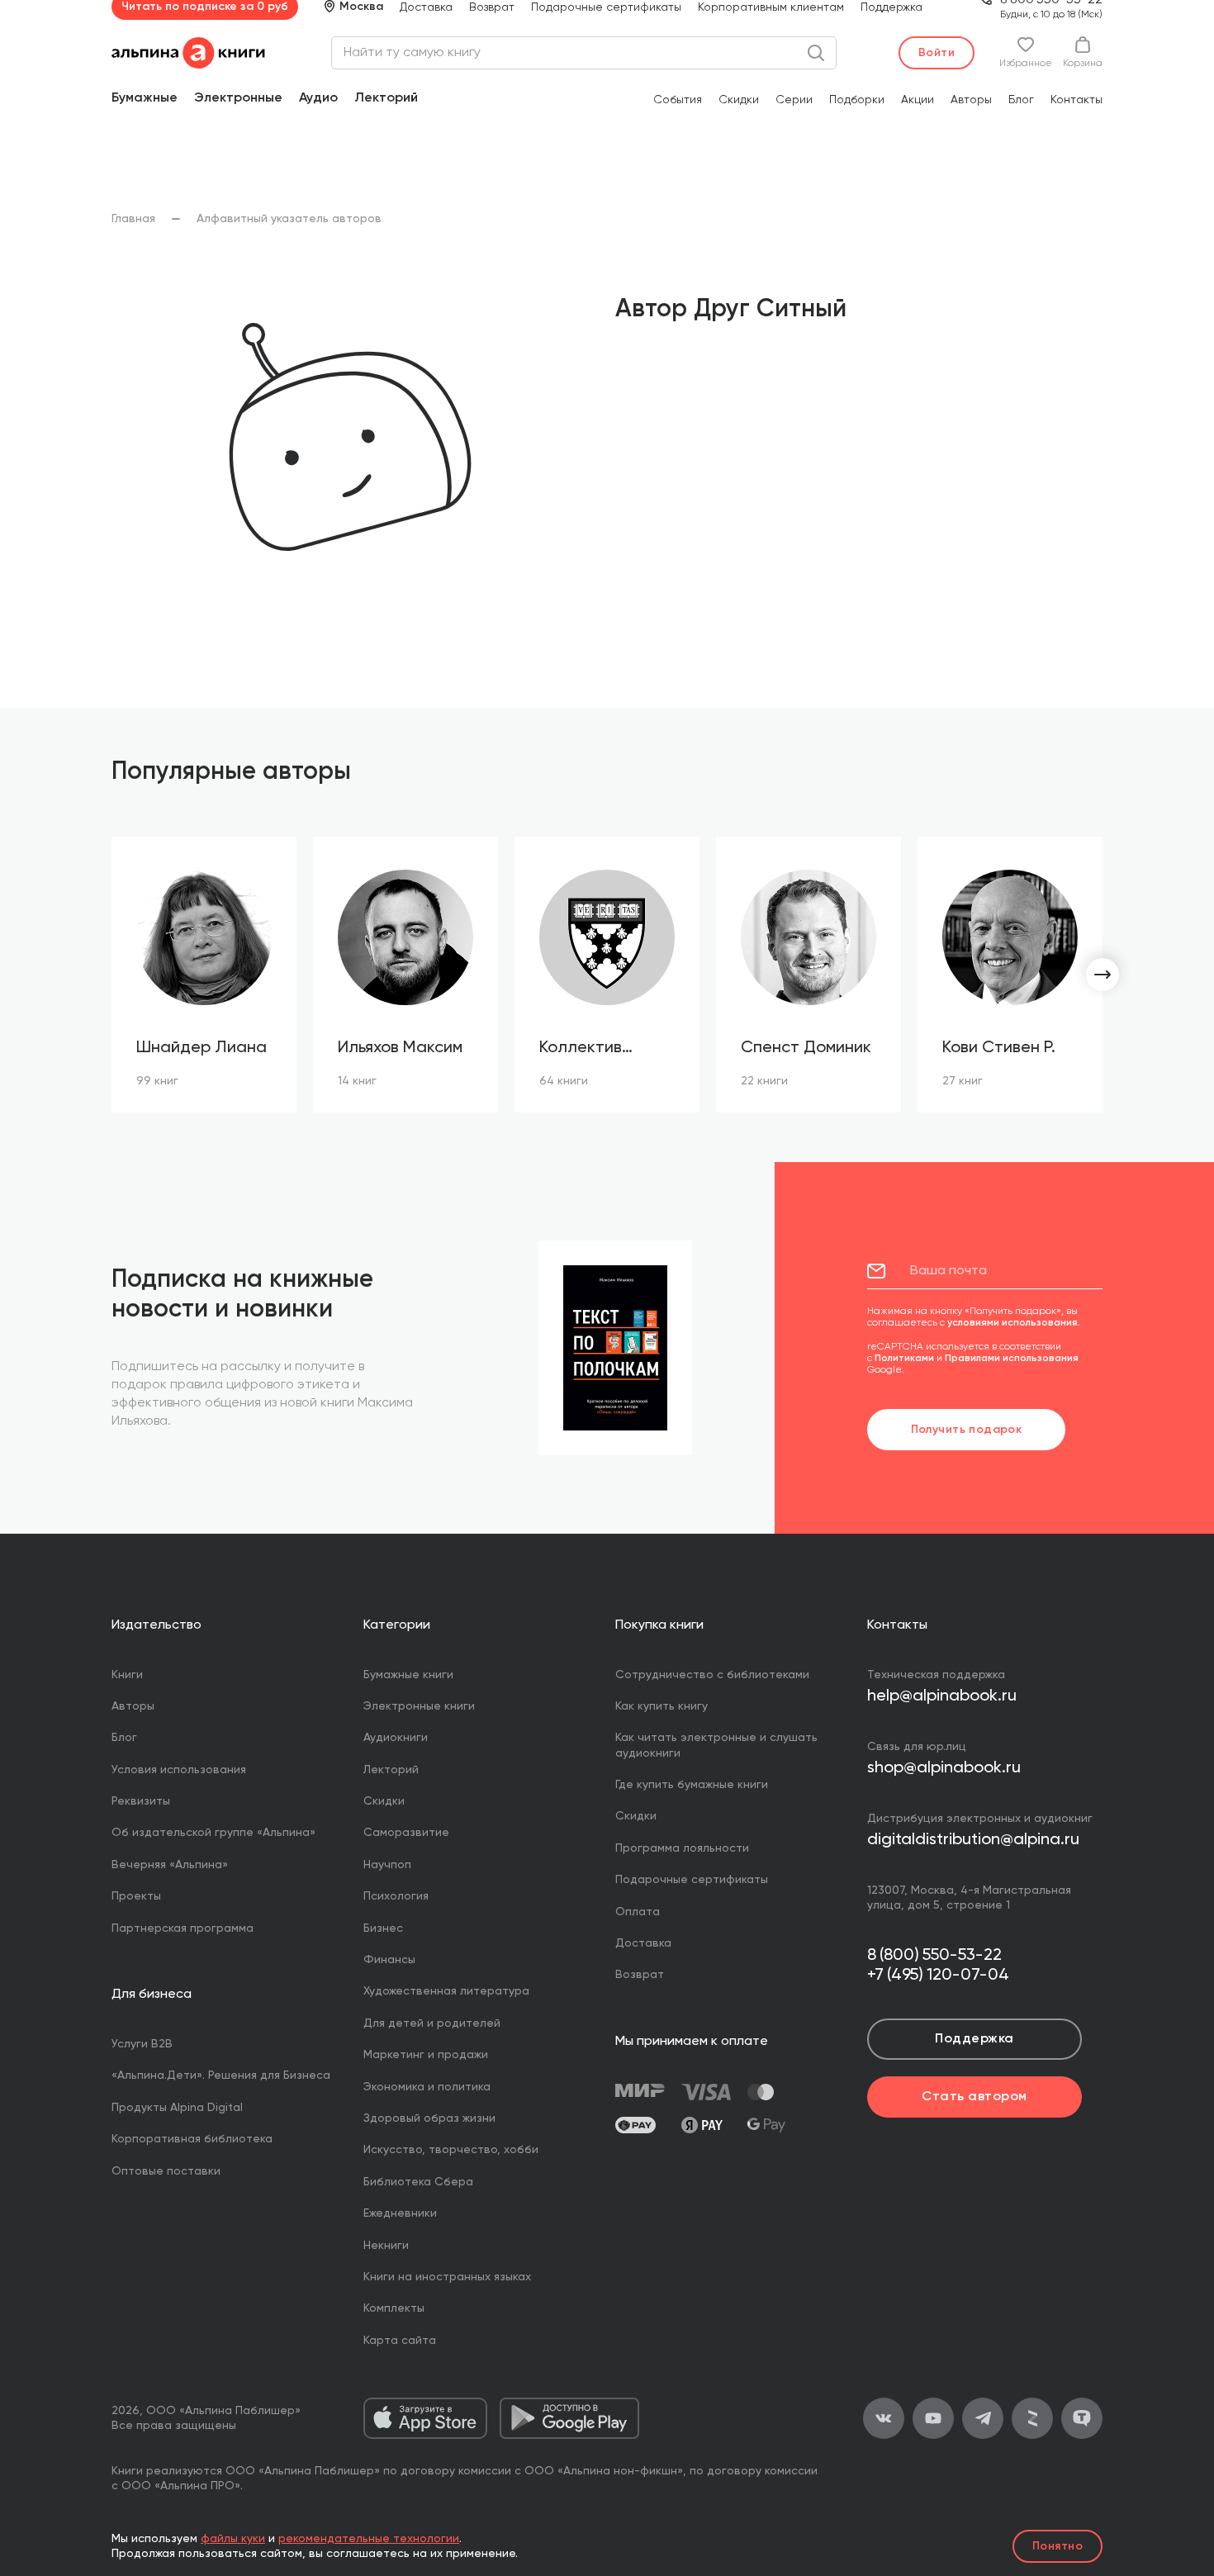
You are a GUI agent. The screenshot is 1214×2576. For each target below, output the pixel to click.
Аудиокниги (396, 1738)
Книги (127, 1675)
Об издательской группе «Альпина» (213, 1833)
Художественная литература (446, 1991)
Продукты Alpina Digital (177, 2108)
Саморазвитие (406, 1833)
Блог (1021, 100)
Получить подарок (967, 1430)
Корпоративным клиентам (771, 7)
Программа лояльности (682, 1848)
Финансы (389, 1960)
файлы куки (233, 2539)
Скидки (739, 100)
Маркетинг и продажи (426, 2055)
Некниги (386, 2246)
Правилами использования (1012, 1359)
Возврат (492, 7)
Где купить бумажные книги (692, 1785)
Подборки (857, 100)
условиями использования (1012, 1323)
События (678, 100)
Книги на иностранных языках (447, 2277)
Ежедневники (400, 2213)
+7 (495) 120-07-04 (938, 1976)
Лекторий (386, 98)
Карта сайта (400, 2341)
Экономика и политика (427, 2087)
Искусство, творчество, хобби (451, 2150)
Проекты (136, 1896)
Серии (794, 100)
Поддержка (892, 7)
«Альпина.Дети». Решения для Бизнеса (221, 2076)
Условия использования (179, 1770)
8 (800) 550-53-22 (934, 1956)
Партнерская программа (183, 1928)
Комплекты (394, 2308)
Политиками (904, 1359)
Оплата (638, 1912)
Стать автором (974, 2097)
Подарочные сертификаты (606, 7)
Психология (396, 1896)
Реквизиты (141, 1801)
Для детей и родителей (432, 2023)
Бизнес (383, 1928)
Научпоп (387, 1865)
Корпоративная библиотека (192, 2139)
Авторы (971, 100)
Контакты (1076, 100)
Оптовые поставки (166, 2171)
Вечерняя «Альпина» (170, 1865)
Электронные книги (419, 1706)
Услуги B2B (142, 2044)
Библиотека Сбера (418, 2182)
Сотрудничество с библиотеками (712, 1675)
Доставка (426, 7)
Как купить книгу (662, 1706)
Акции (918, 100)
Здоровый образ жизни (429, 2118)
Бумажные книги (408, 1675)
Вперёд (1103, 975)
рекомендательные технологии (369, 2539)
